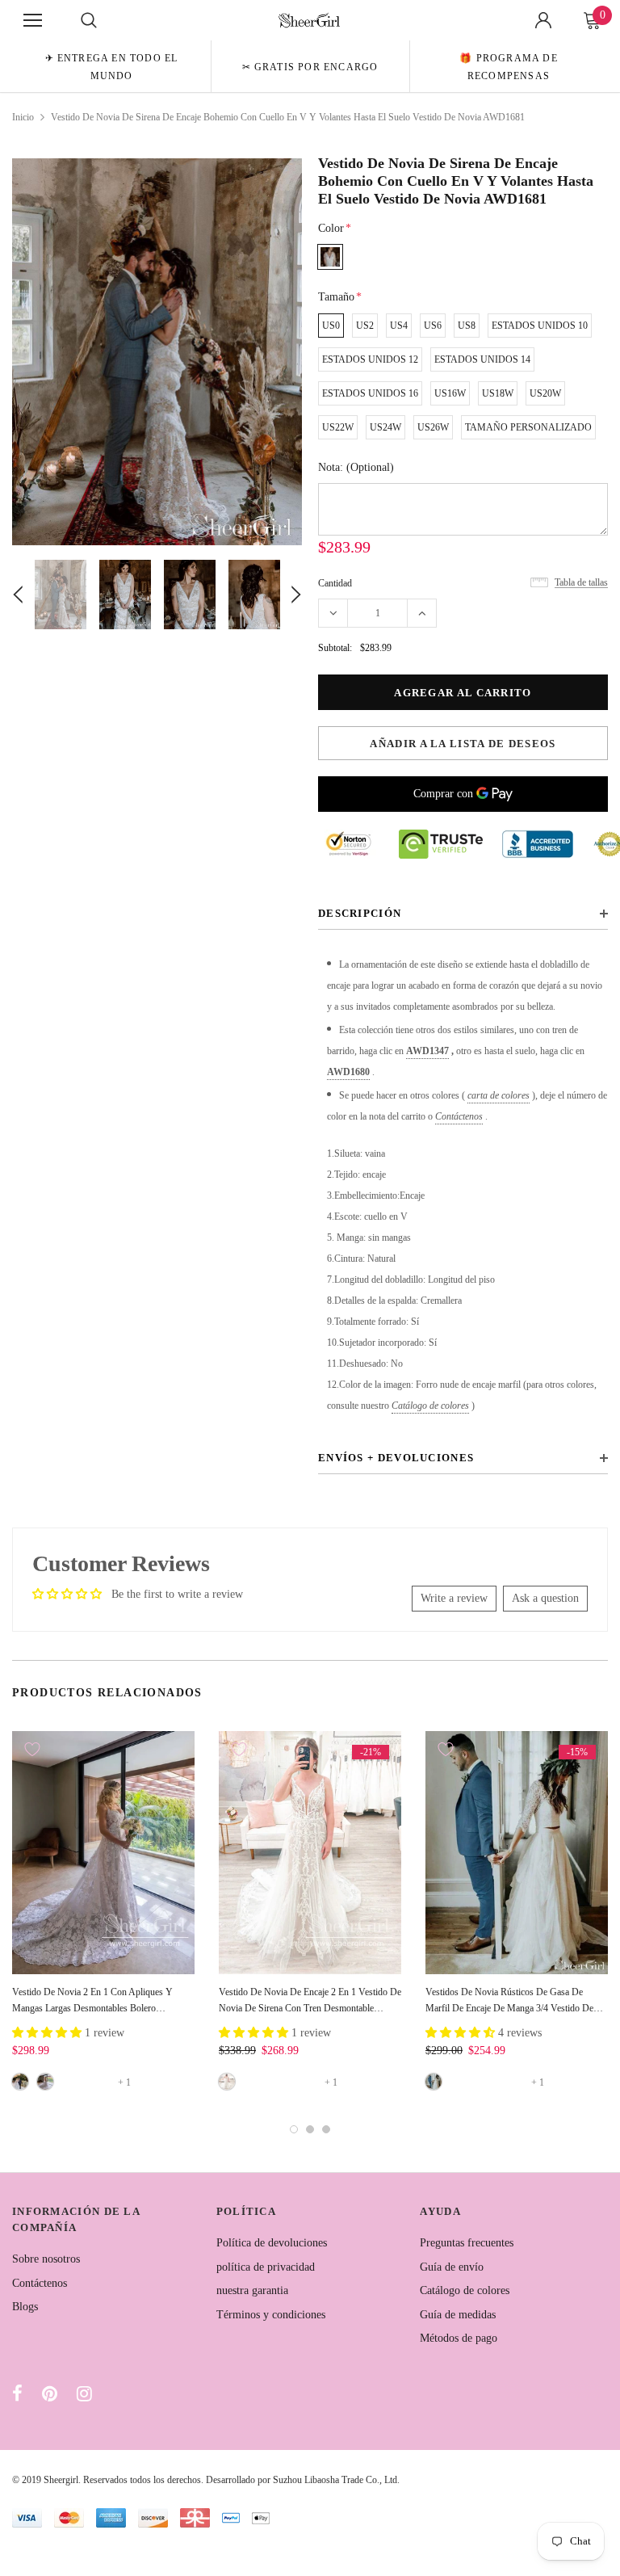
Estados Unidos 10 (540, 326)
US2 (365, 326)
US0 (331, 326)
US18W (498, 393)
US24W (385, 427)
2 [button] (310, 2129)
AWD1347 (427, 1051)
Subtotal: (335, 648)
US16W (450, 393)
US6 (433, 326)
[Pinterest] (50, 2393)
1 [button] (294, 2129)
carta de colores (499, 1095)
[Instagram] (84, 2393)
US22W (338, 427)
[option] (111, 66)
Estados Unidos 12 (370, 359)
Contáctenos (459, 1116)
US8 (467, 326)
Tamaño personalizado (528, 427)
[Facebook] (17, 2393)
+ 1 (124, 2082)
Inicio (23, 117)
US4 (399, 326)
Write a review (454, 1598)
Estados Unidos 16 (370, 393)
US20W (545, 393)
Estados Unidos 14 (482, 359)
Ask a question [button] (545, 1598)
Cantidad (335, 583)
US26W (433, 427)
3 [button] (326, 2129)
